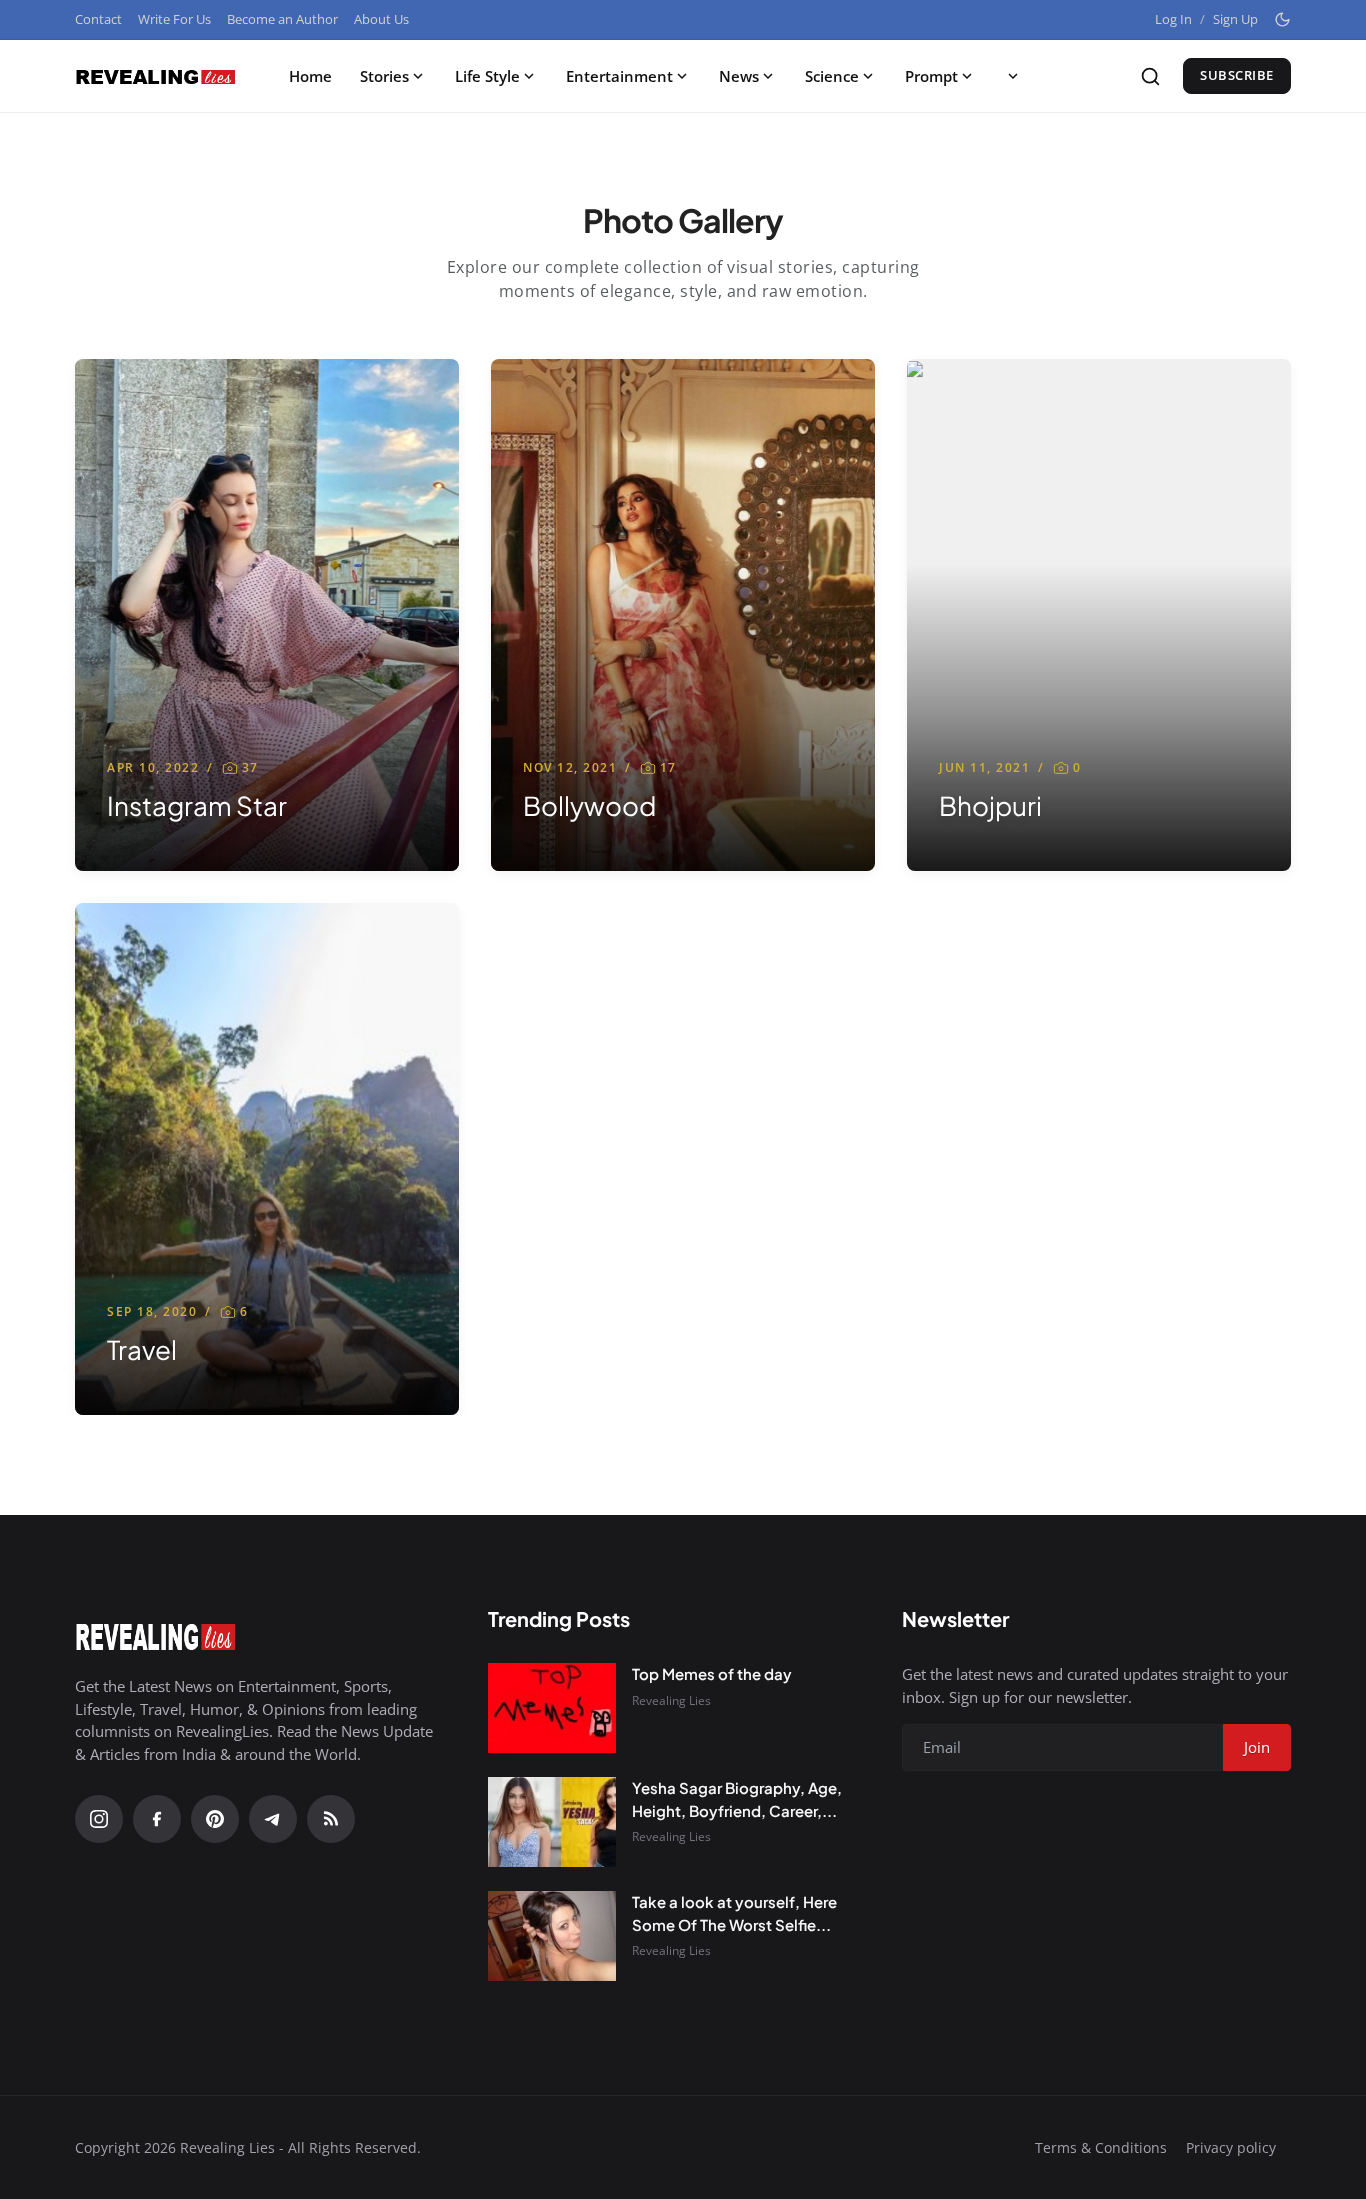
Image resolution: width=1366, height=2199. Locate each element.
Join (1257, 1747)
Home (310, 76)
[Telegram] (273, 1819)
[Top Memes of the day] (552, 1708)
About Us (381, 19)
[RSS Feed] (331, 1819)
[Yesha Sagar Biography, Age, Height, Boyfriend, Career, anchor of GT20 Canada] (552, 1822)
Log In (1173, 19)
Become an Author (282, 19)
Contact (98, 19)
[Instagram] (99, 1819)
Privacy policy (1231, 2147)
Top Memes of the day (712, 1673)
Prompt (931, 76)
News (739, 76)
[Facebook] (157, 1819)
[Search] (1150, 76)
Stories (384, 76)
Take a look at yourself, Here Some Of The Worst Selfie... (734, 1913)
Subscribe (1237, 75)
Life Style (487, 76)
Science (832, 76)
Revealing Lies (671, 1700)
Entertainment (619, 76)
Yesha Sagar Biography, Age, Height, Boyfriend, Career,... (737, 1799)
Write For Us (174, 19)
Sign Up (1235, 19)
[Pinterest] (215, 1819)
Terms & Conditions (1101, 2147)
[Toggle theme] (1282, 19)
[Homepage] (155, 76)
